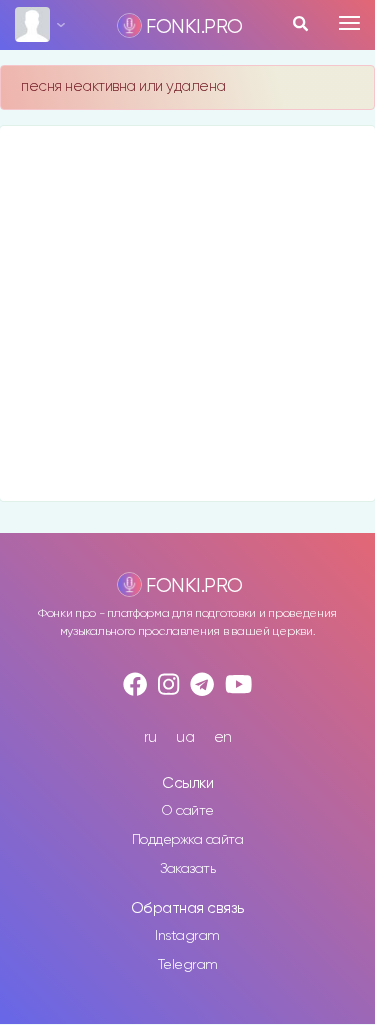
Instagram (187, 936)
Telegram (188, 965)
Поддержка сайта (188, 840)
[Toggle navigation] (349, 23)
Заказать (187, 869)
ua (185, 737)
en (223, 737)
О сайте (187, 811)
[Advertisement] (187, 313)
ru (150, 737)
